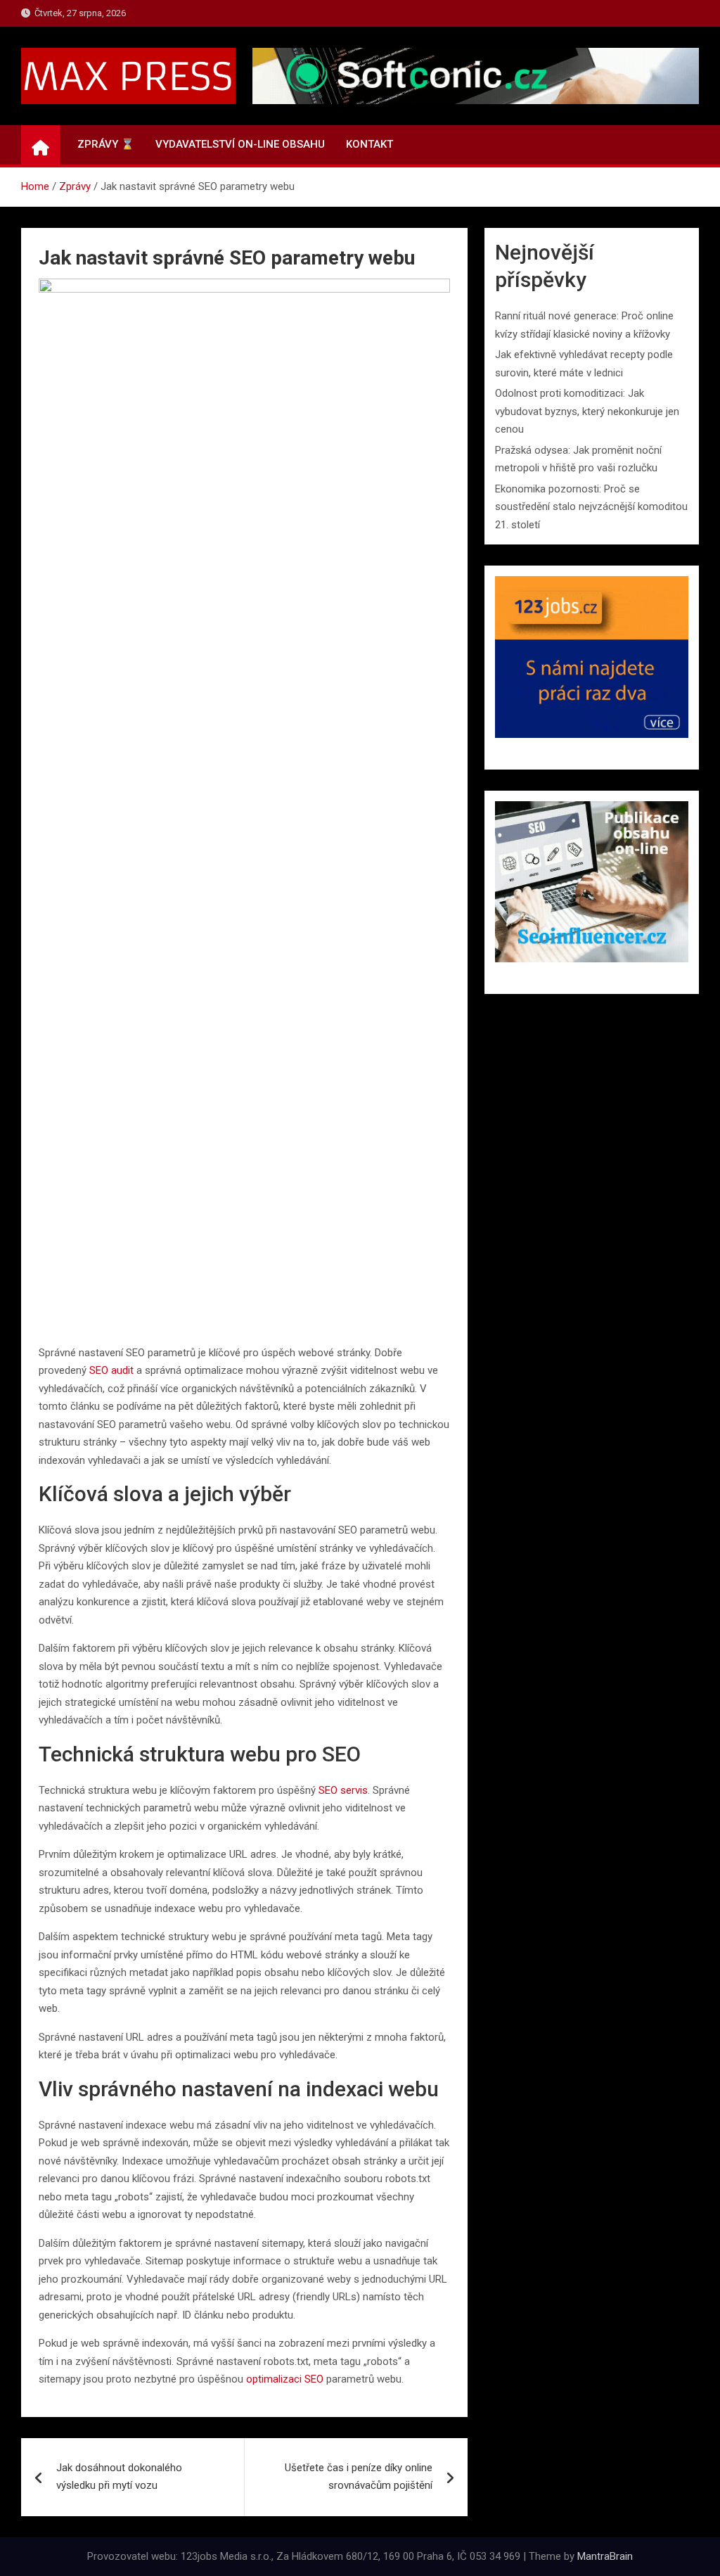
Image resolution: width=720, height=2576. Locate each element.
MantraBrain (605, 2556)
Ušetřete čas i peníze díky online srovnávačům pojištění (359, 2477)
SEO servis (343, 1790)
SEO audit (111, 1370)
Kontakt (369, 144)
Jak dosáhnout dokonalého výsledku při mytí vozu (119, 2477)
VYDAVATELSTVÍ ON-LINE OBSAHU (240, 144)
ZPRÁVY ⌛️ (106, 144)
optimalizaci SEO (285, 2379)
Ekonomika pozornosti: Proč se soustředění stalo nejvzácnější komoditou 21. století (591, 507)
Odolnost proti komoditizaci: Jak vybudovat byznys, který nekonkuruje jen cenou (587, 411)
